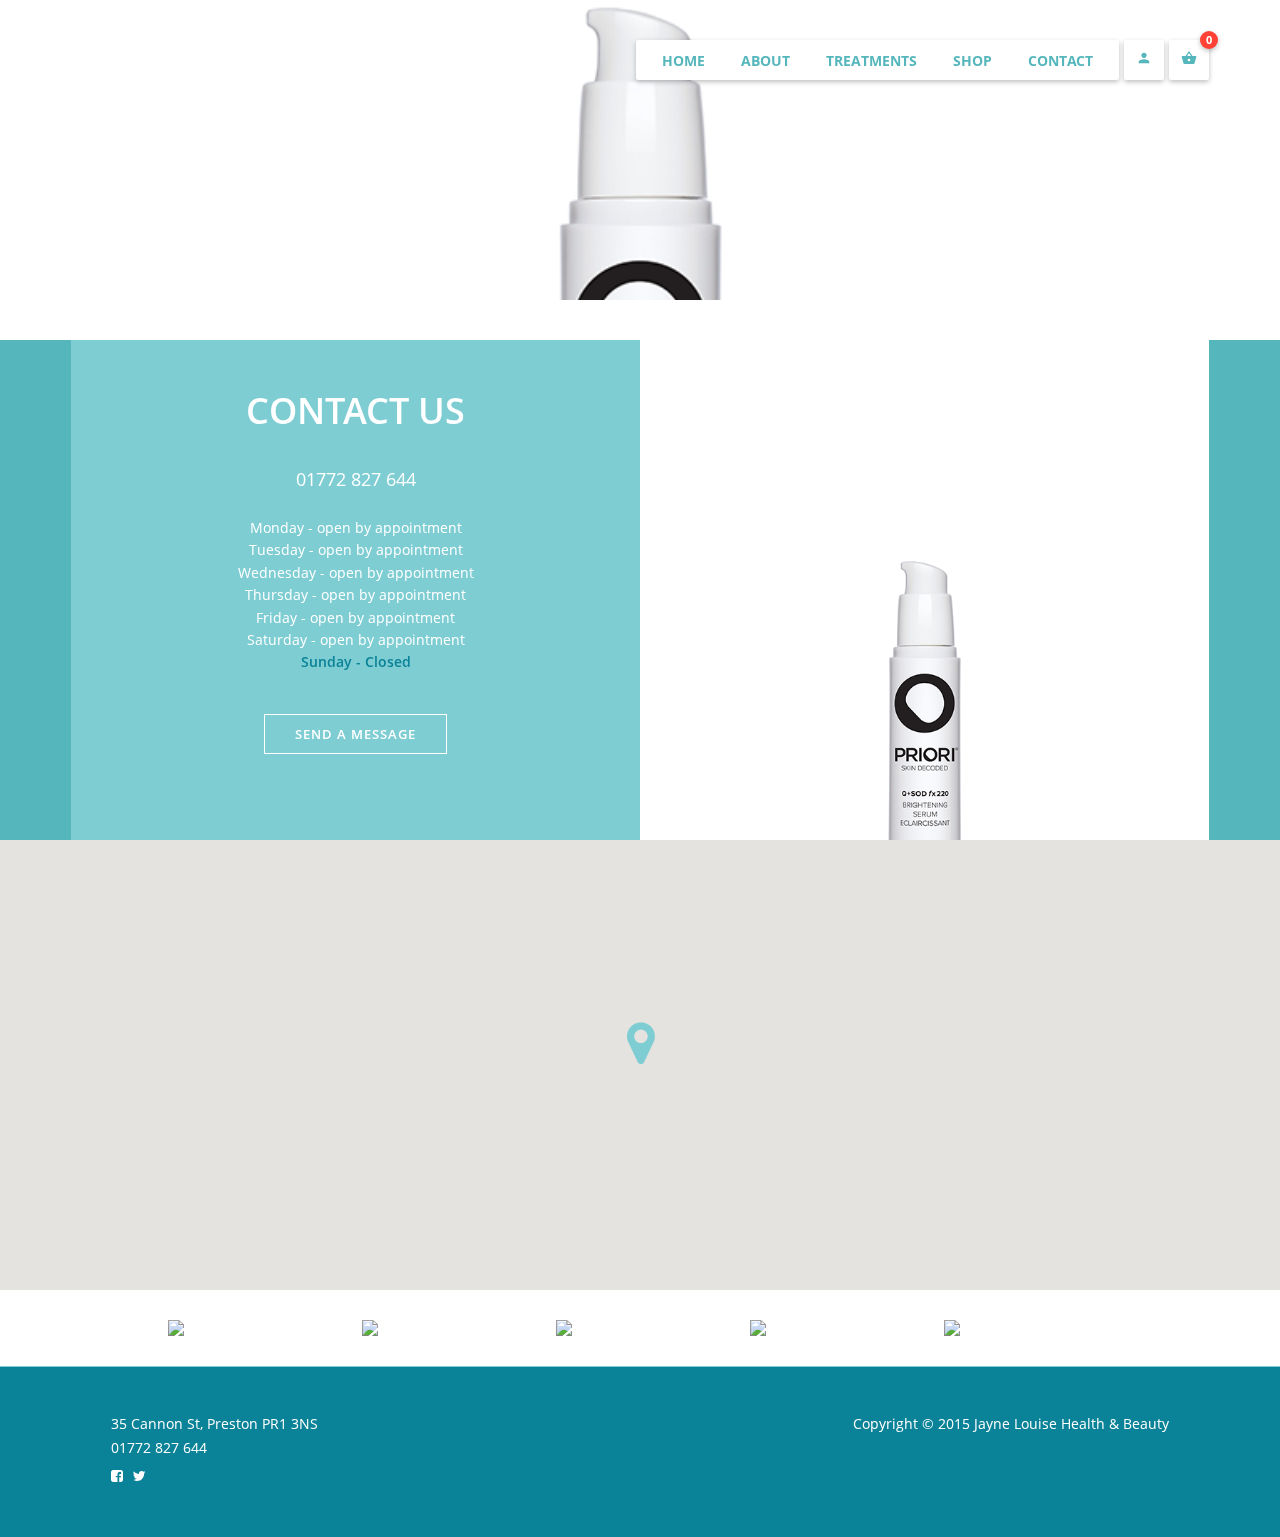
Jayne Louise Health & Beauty (269, 61)
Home (683, 60)
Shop (972, 60)
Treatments (871, 60)
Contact (1060, 60)
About (765, 60)
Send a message (355, 734)
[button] (640, 1043)
